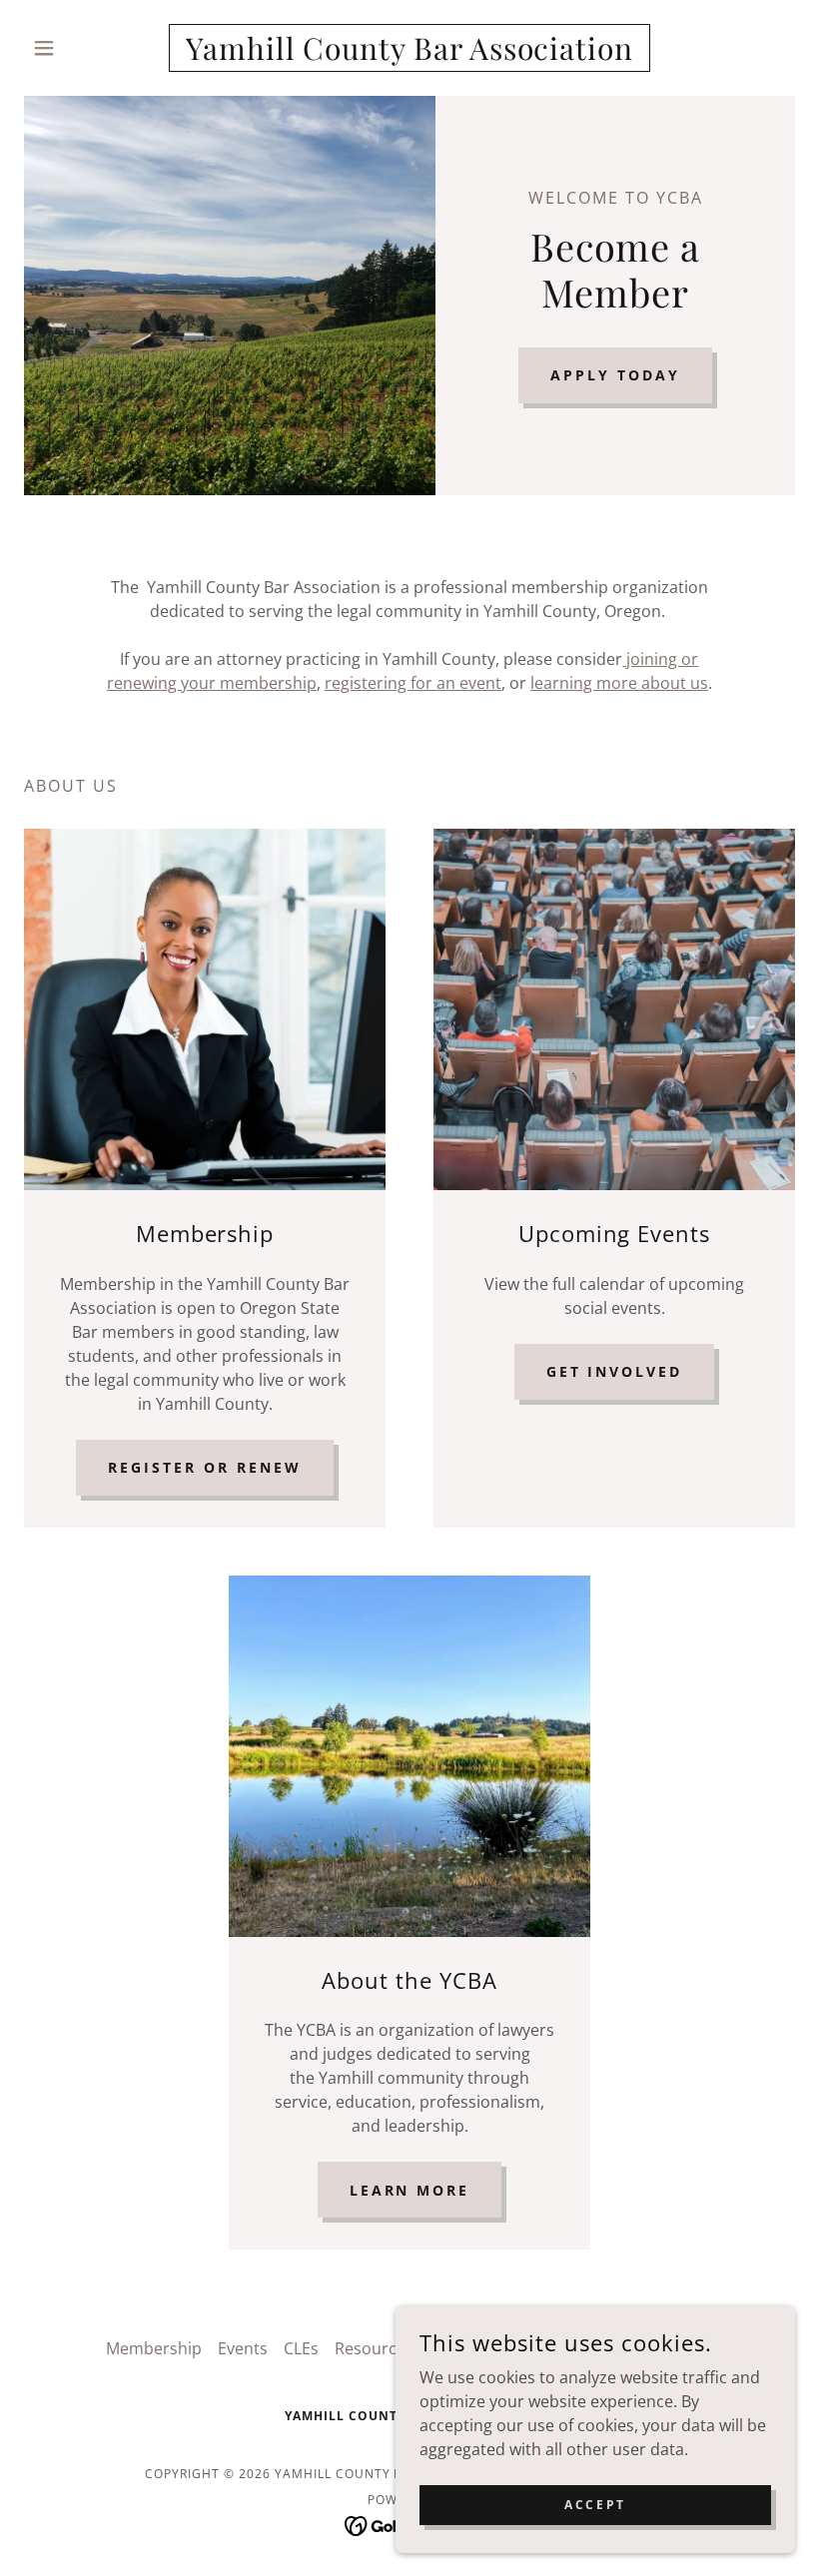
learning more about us (619, 683)
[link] (409, 54)
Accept (595, 2505)
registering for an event (413, 683)
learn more (410, 2190)
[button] (82, 48)
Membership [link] (154, 2348)
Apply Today (615, 375)
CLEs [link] (301, 2348)
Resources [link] (374, 2348)
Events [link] (243, 2348)
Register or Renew (205, 1467)
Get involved (615, 1371)
